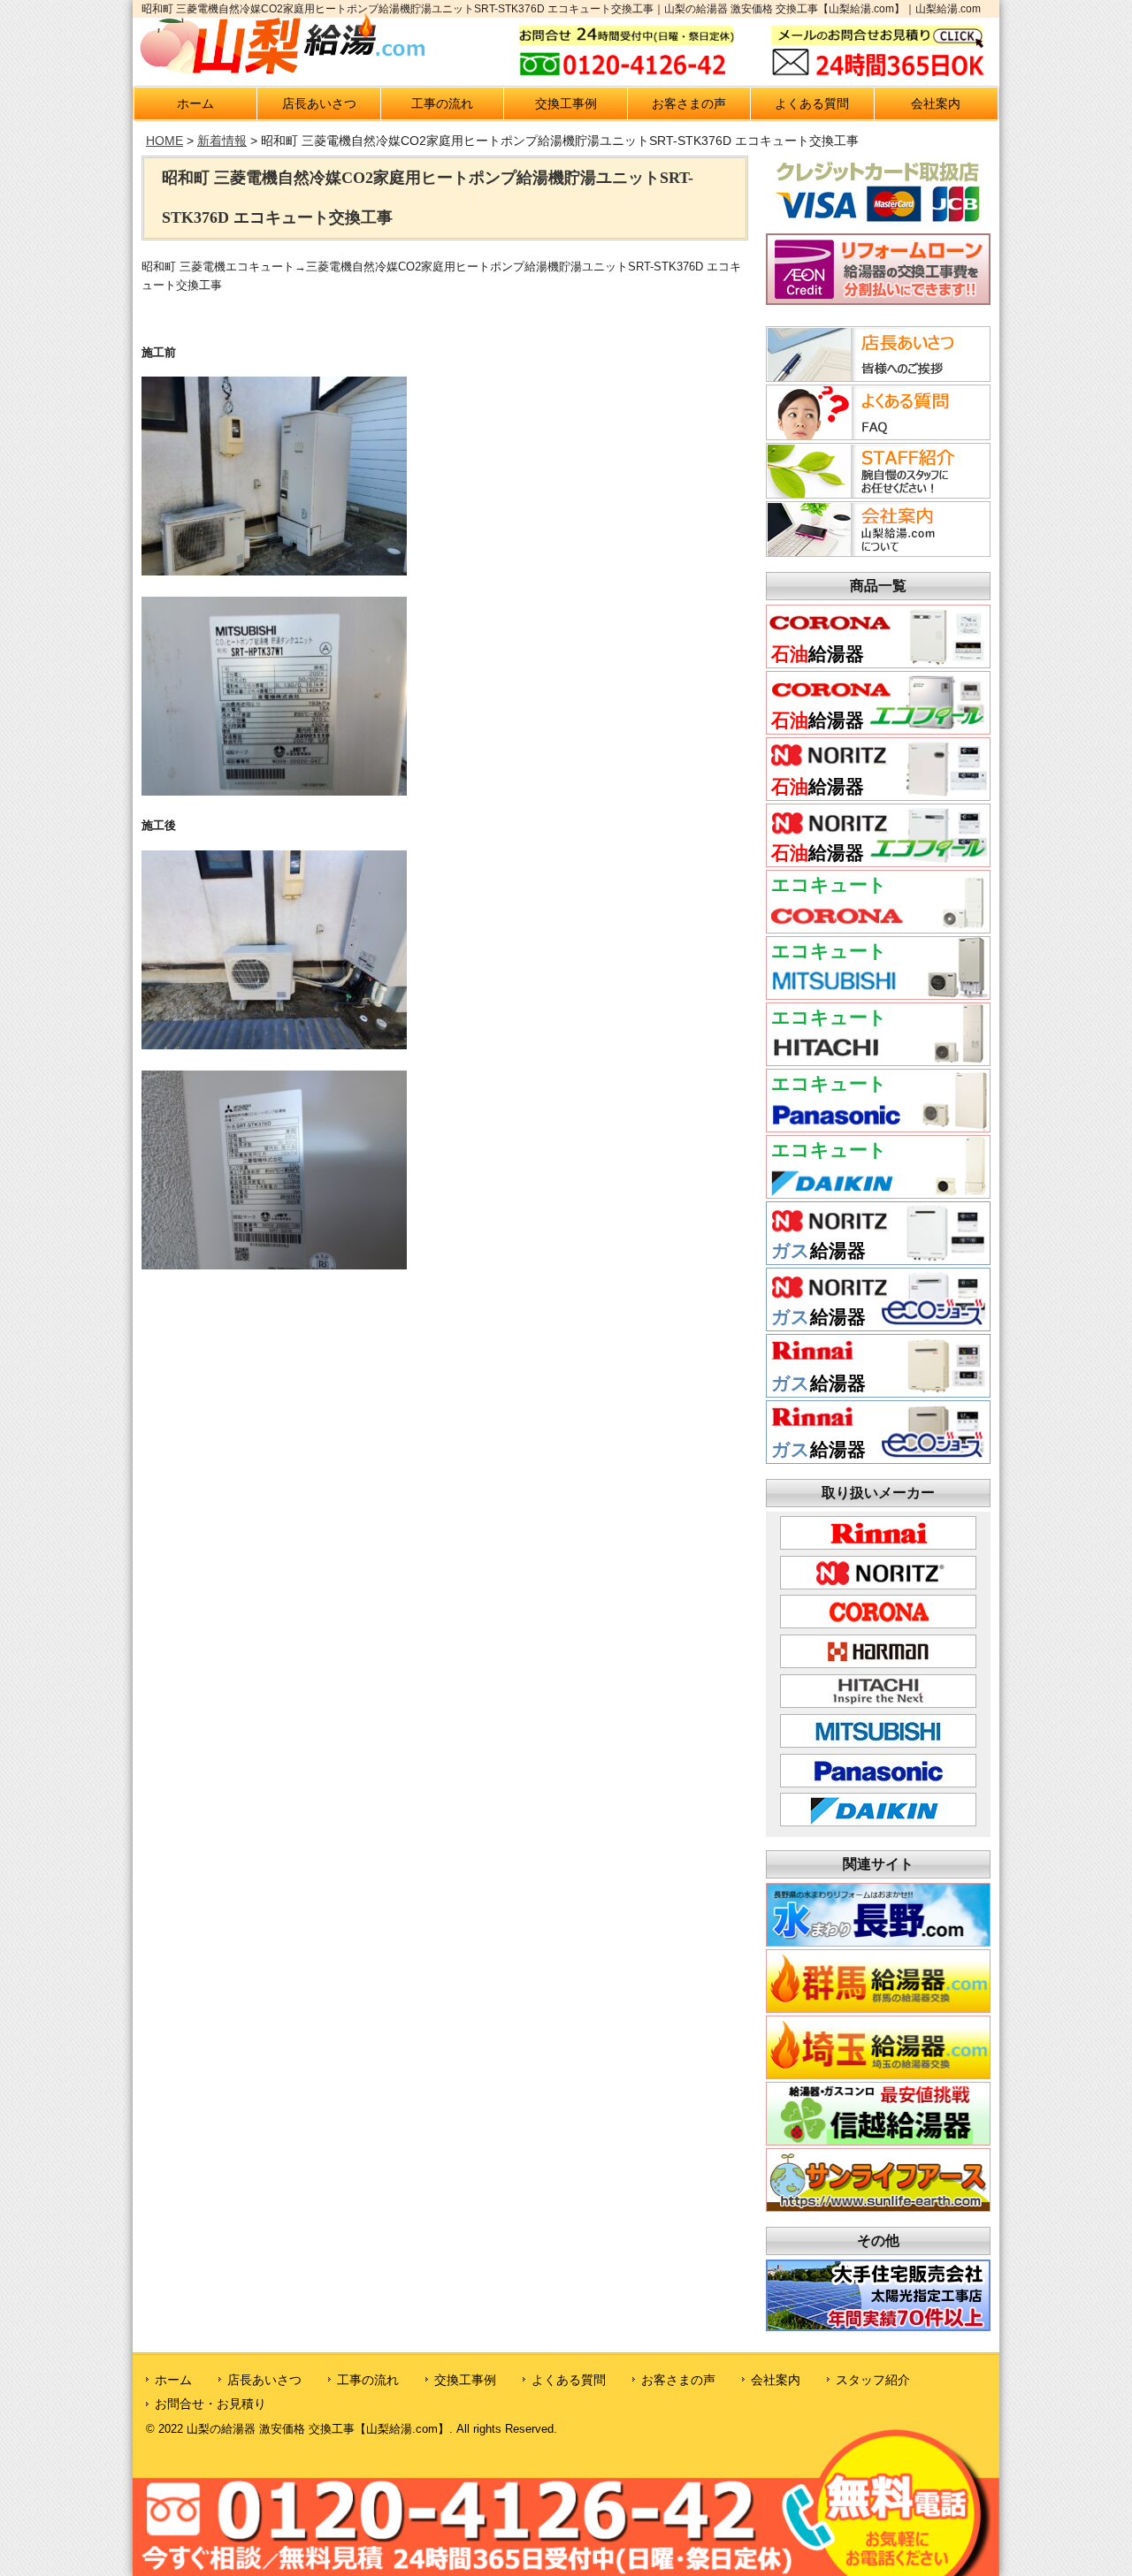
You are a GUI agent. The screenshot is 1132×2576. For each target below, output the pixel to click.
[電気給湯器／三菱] (878, 994)
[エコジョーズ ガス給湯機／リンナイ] (878, 1458)
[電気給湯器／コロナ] (878, 928)
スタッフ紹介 (873, 2380)
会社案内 (936, 103)
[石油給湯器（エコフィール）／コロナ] (878, 729)
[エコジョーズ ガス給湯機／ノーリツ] (878, 1326)
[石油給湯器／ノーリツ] (878, 795)
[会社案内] (876, 552)
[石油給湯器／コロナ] (878, 663)
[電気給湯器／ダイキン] (878, 1193)
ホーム (195, 103)
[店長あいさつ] (876, 377)
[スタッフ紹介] (876, 493)
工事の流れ (442, 103)
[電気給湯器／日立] (878, 1060)
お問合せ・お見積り (210, 2404)
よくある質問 (812, 103)
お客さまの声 (689, 103)
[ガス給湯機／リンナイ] (878, 1392)
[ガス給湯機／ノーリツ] (878, 1259)
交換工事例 (566, 103)
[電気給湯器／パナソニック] (878, 1127)
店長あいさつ (319, 103)
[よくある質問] (876, 435)
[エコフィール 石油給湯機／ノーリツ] (878, 861)
